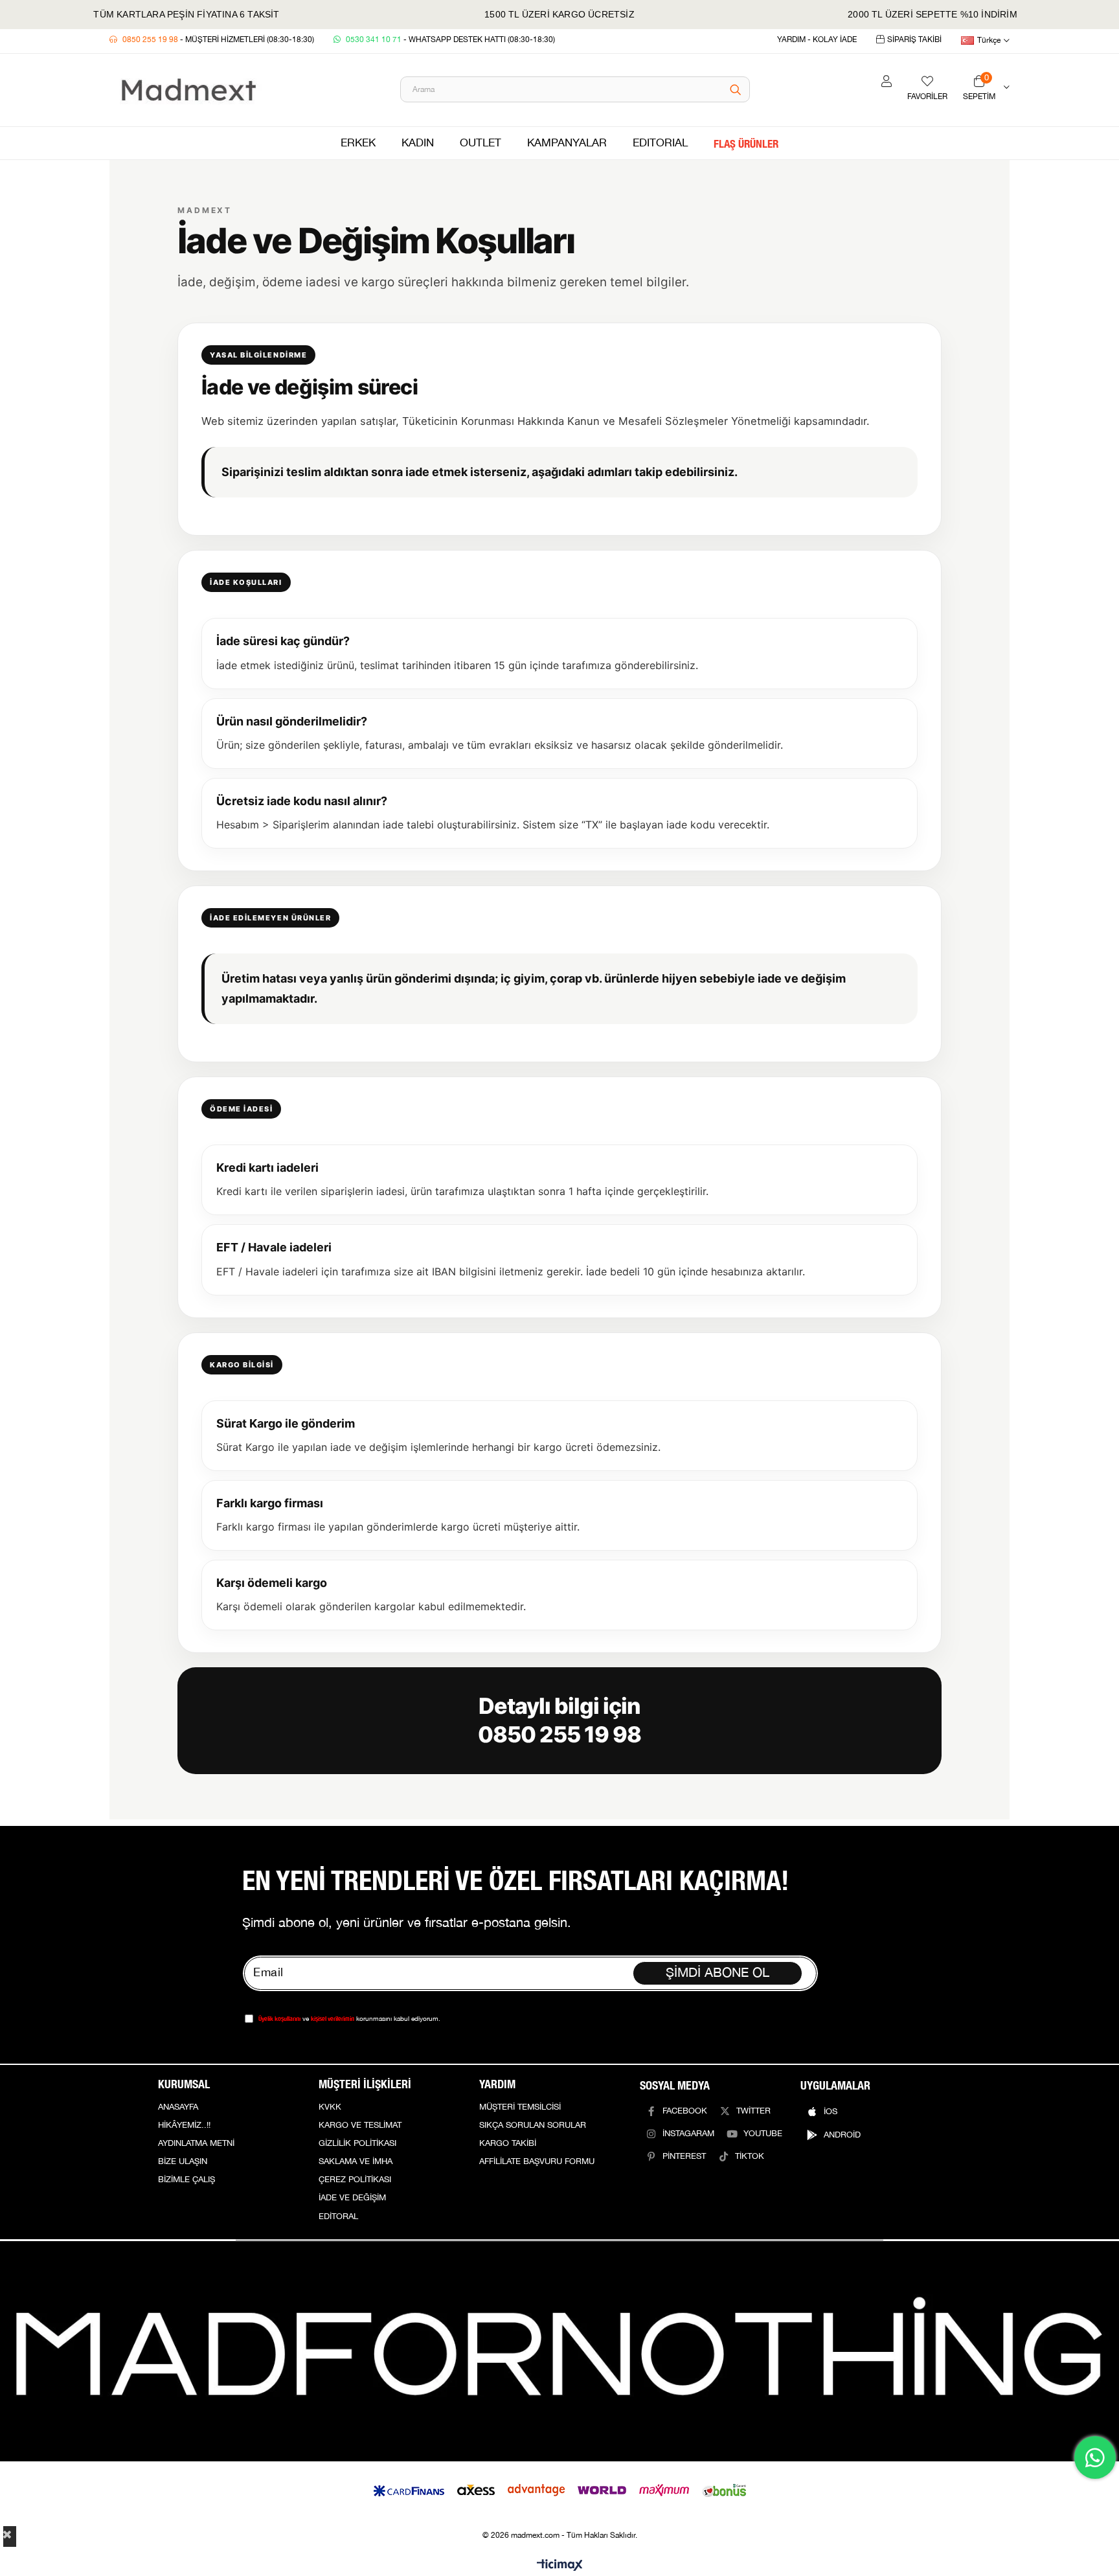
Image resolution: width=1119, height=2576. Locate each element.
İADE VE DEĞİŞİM (352, 2198)
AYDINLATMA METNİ (196, 2143)
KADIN (418, 143)
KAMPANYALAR (567, 143)
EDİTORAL (338, 2217)
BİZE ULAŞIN (183, 2161)
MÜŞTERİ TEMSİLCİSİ (520, 2107)
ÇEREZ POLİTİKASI (355, 2180)
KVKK (330, 2107)
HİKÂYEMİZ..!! (184, 2125)
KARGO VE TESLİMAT (360, 2125)
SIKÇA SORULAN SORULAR (533, 2125)
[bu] (559, 2351)
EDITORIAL (660, 143)
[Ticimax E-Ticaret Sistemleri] (560, 2566)
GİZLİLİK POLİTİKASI (357, 2143)
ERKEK (358, 143)
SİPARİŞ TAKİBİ (914, 40)
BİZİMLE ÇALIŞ (186, 2180)
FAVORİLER (927, 97)
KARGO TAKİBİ (508, 2143)
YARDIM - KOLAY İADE (817, 40)
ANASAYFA (178, 2107)
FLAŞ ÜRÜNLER (746, 143)
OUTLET (480, 143)
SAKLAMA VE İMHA (356, 2161)
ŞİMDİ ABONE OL (718, 1973)
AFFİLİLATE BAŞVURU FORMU (537, 2161)
